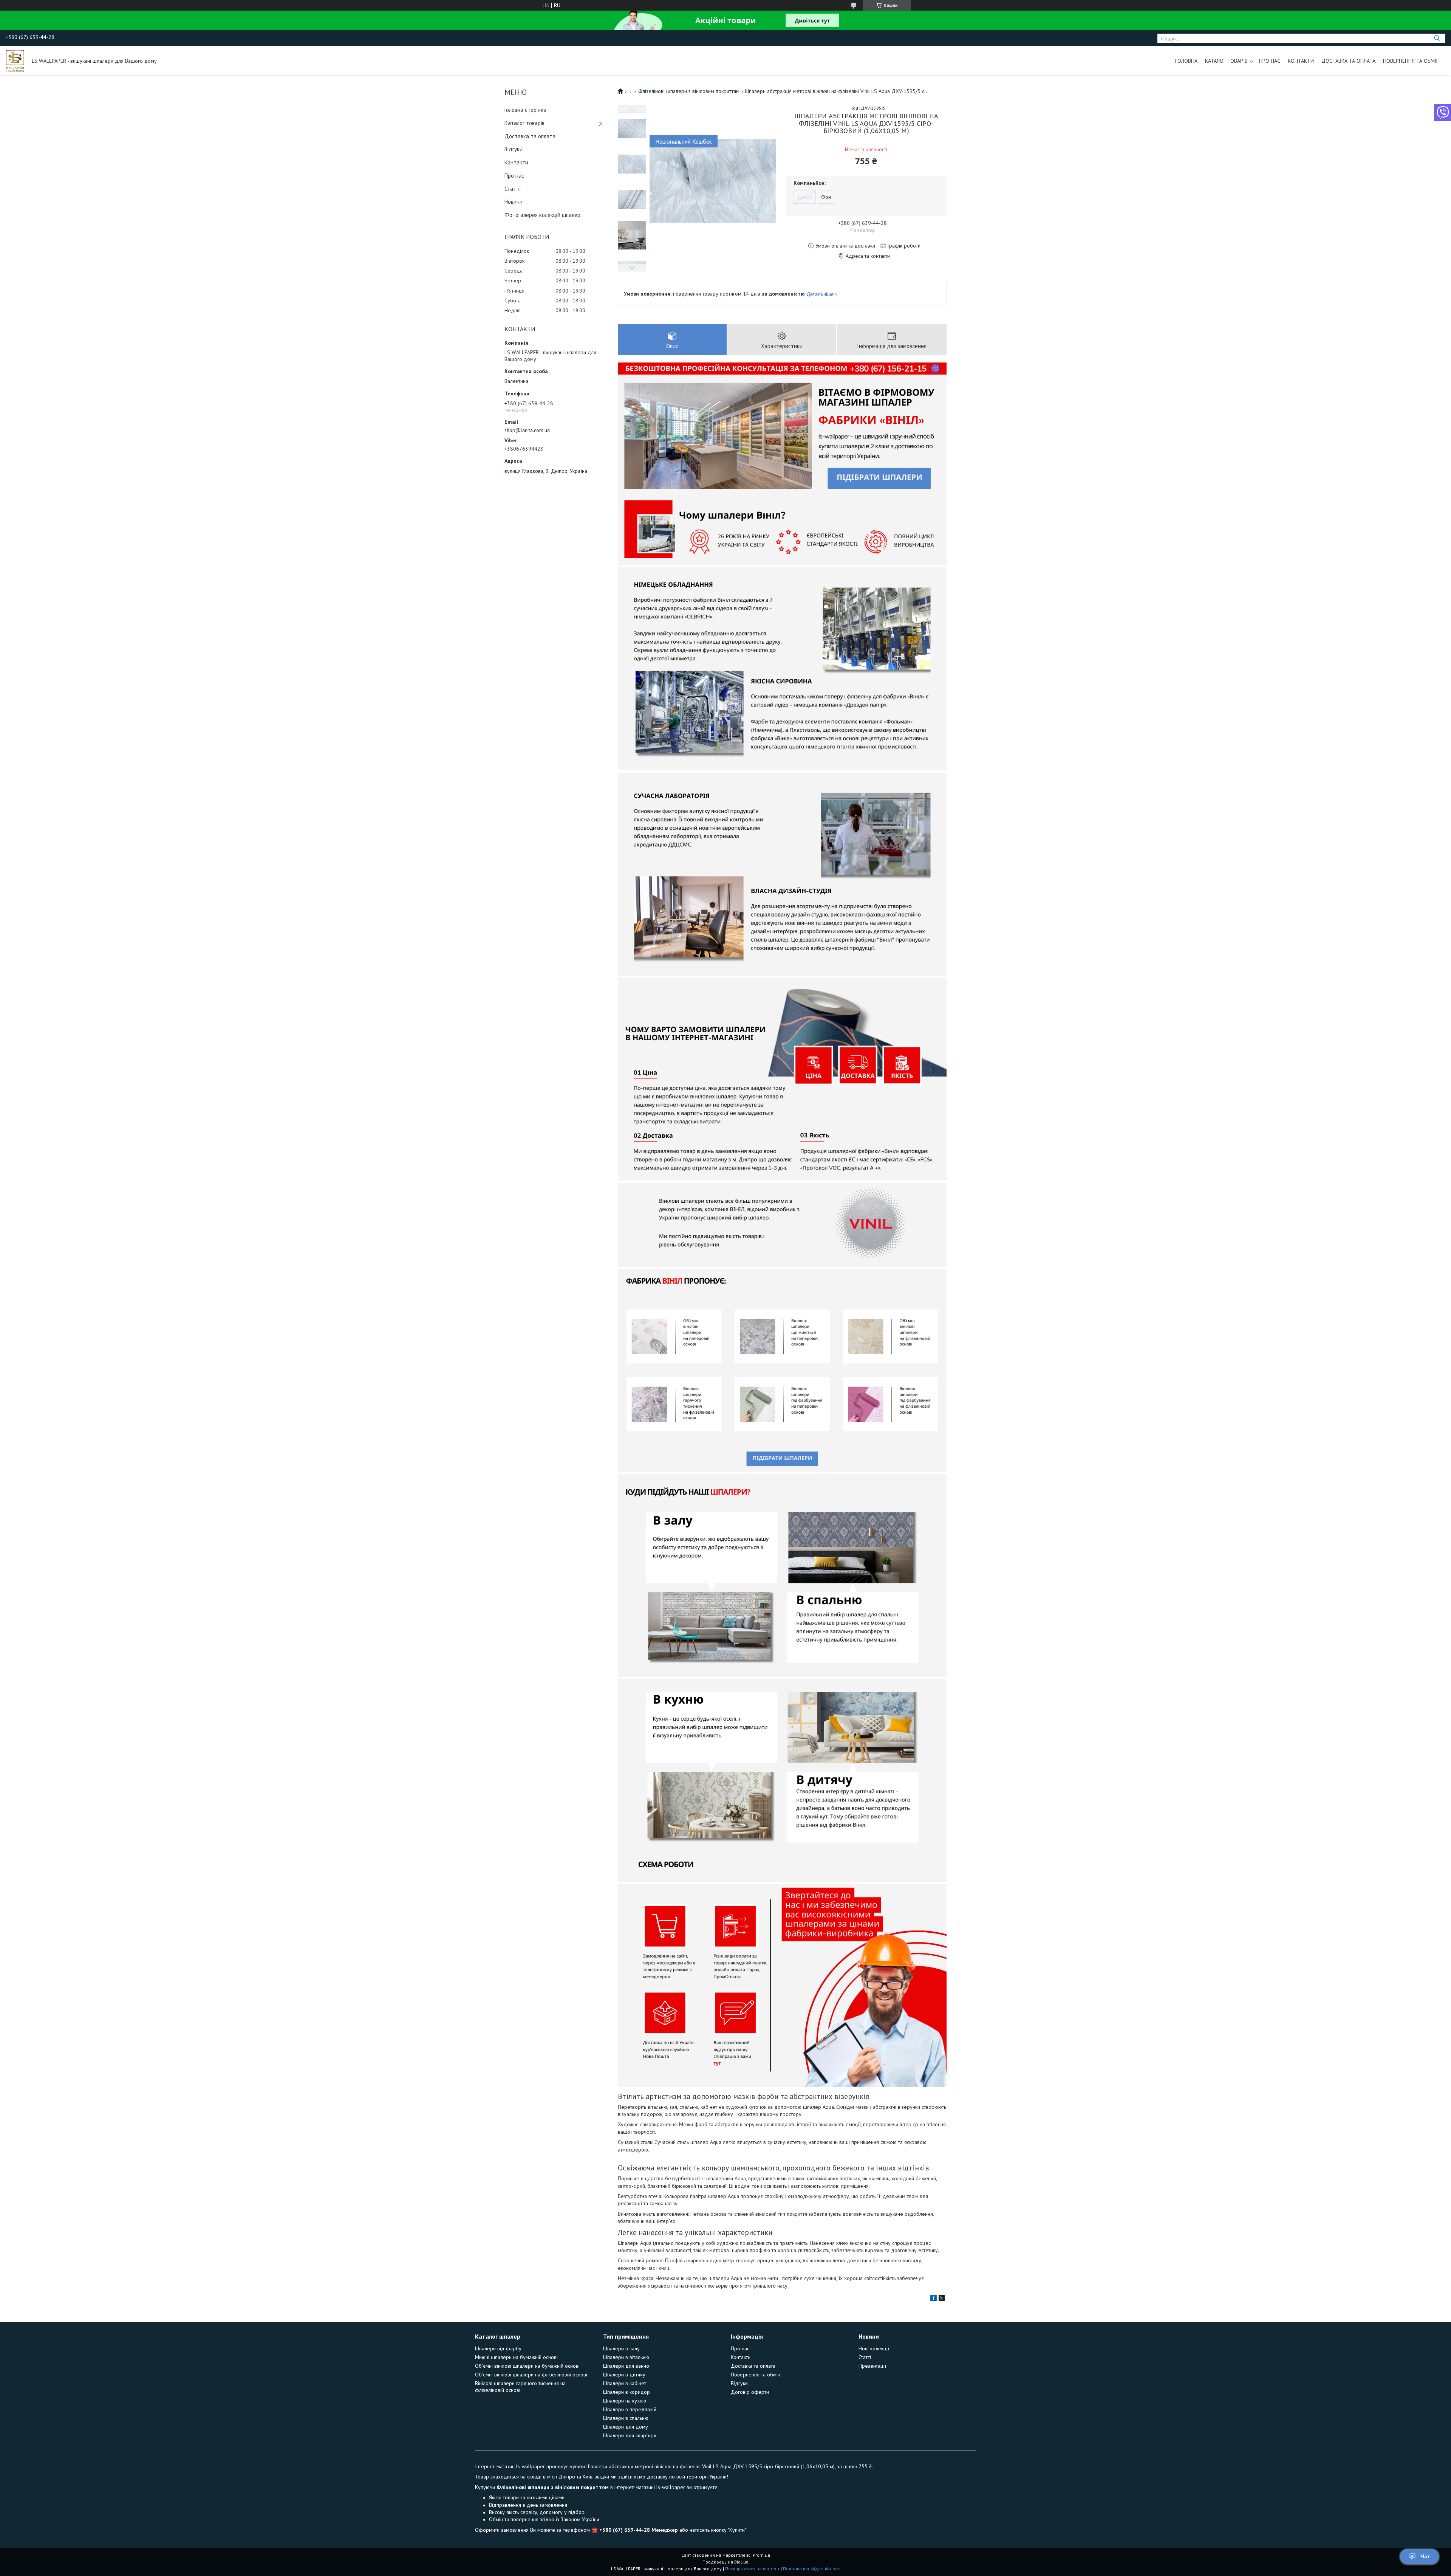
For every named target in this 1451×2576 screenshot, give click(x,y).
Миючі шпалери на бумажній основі (516, 2357)
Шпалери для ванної (627, 2366)
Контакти (1301, 61)
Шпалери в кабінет (625, 2383)
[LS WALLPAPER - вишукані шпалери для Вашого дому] (15, 60)
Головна (1186, 61)
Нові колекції (874, 2348)
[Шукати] (1437, 38)
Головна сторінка (525, 110)
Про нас (1270, 61)
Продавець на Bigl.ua (725, 2562)
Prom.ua (761, 2555)
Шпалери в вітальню (626, 2357)
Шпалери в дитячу (624, 2375)
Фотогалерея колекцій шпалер (542, 215)
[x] (942, 2299)
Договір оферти (750, 2392)
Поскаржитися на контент (752, 2569)
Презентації (872, 2366)
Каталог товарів (1226, 61)
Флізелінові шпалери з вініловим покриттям (689, 91)
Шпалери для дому (626, 2427)
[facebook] (934, 2299)
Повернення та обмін (1411, 61)
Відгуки (514, 149)
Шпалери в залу (621, 2348)
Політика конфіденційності (812, 2569)
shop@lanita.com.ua (527, 430)
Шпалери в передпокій (630, 2409)
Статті (513, 189)
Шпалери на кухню (625, 2401)
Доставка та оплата (1348, 61)
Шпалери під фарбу (498, 2348)
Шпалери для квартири (630, 2435)
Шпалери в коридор (626, 2392)
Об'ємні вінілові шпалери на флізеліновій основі (531, 2375)
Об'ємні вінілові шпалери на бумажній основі (527, 2366)
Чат (1425, 2556)
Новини (514, 202)
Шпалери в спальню (626, 2418)
